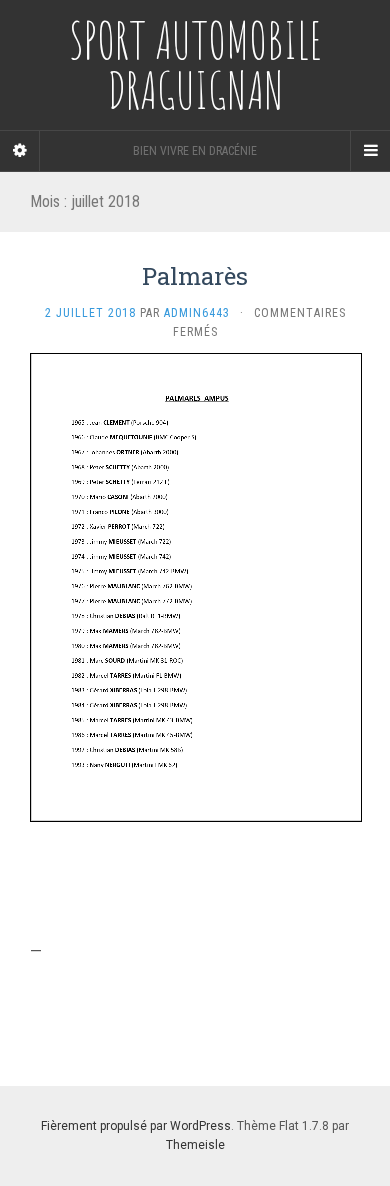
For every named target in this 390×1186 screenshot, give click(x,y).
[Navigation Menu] (370, 151)
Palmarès (195, 276)
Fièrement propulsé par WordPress (136, 1126)
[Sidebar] (20, 151)
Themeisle (195, 1145)
